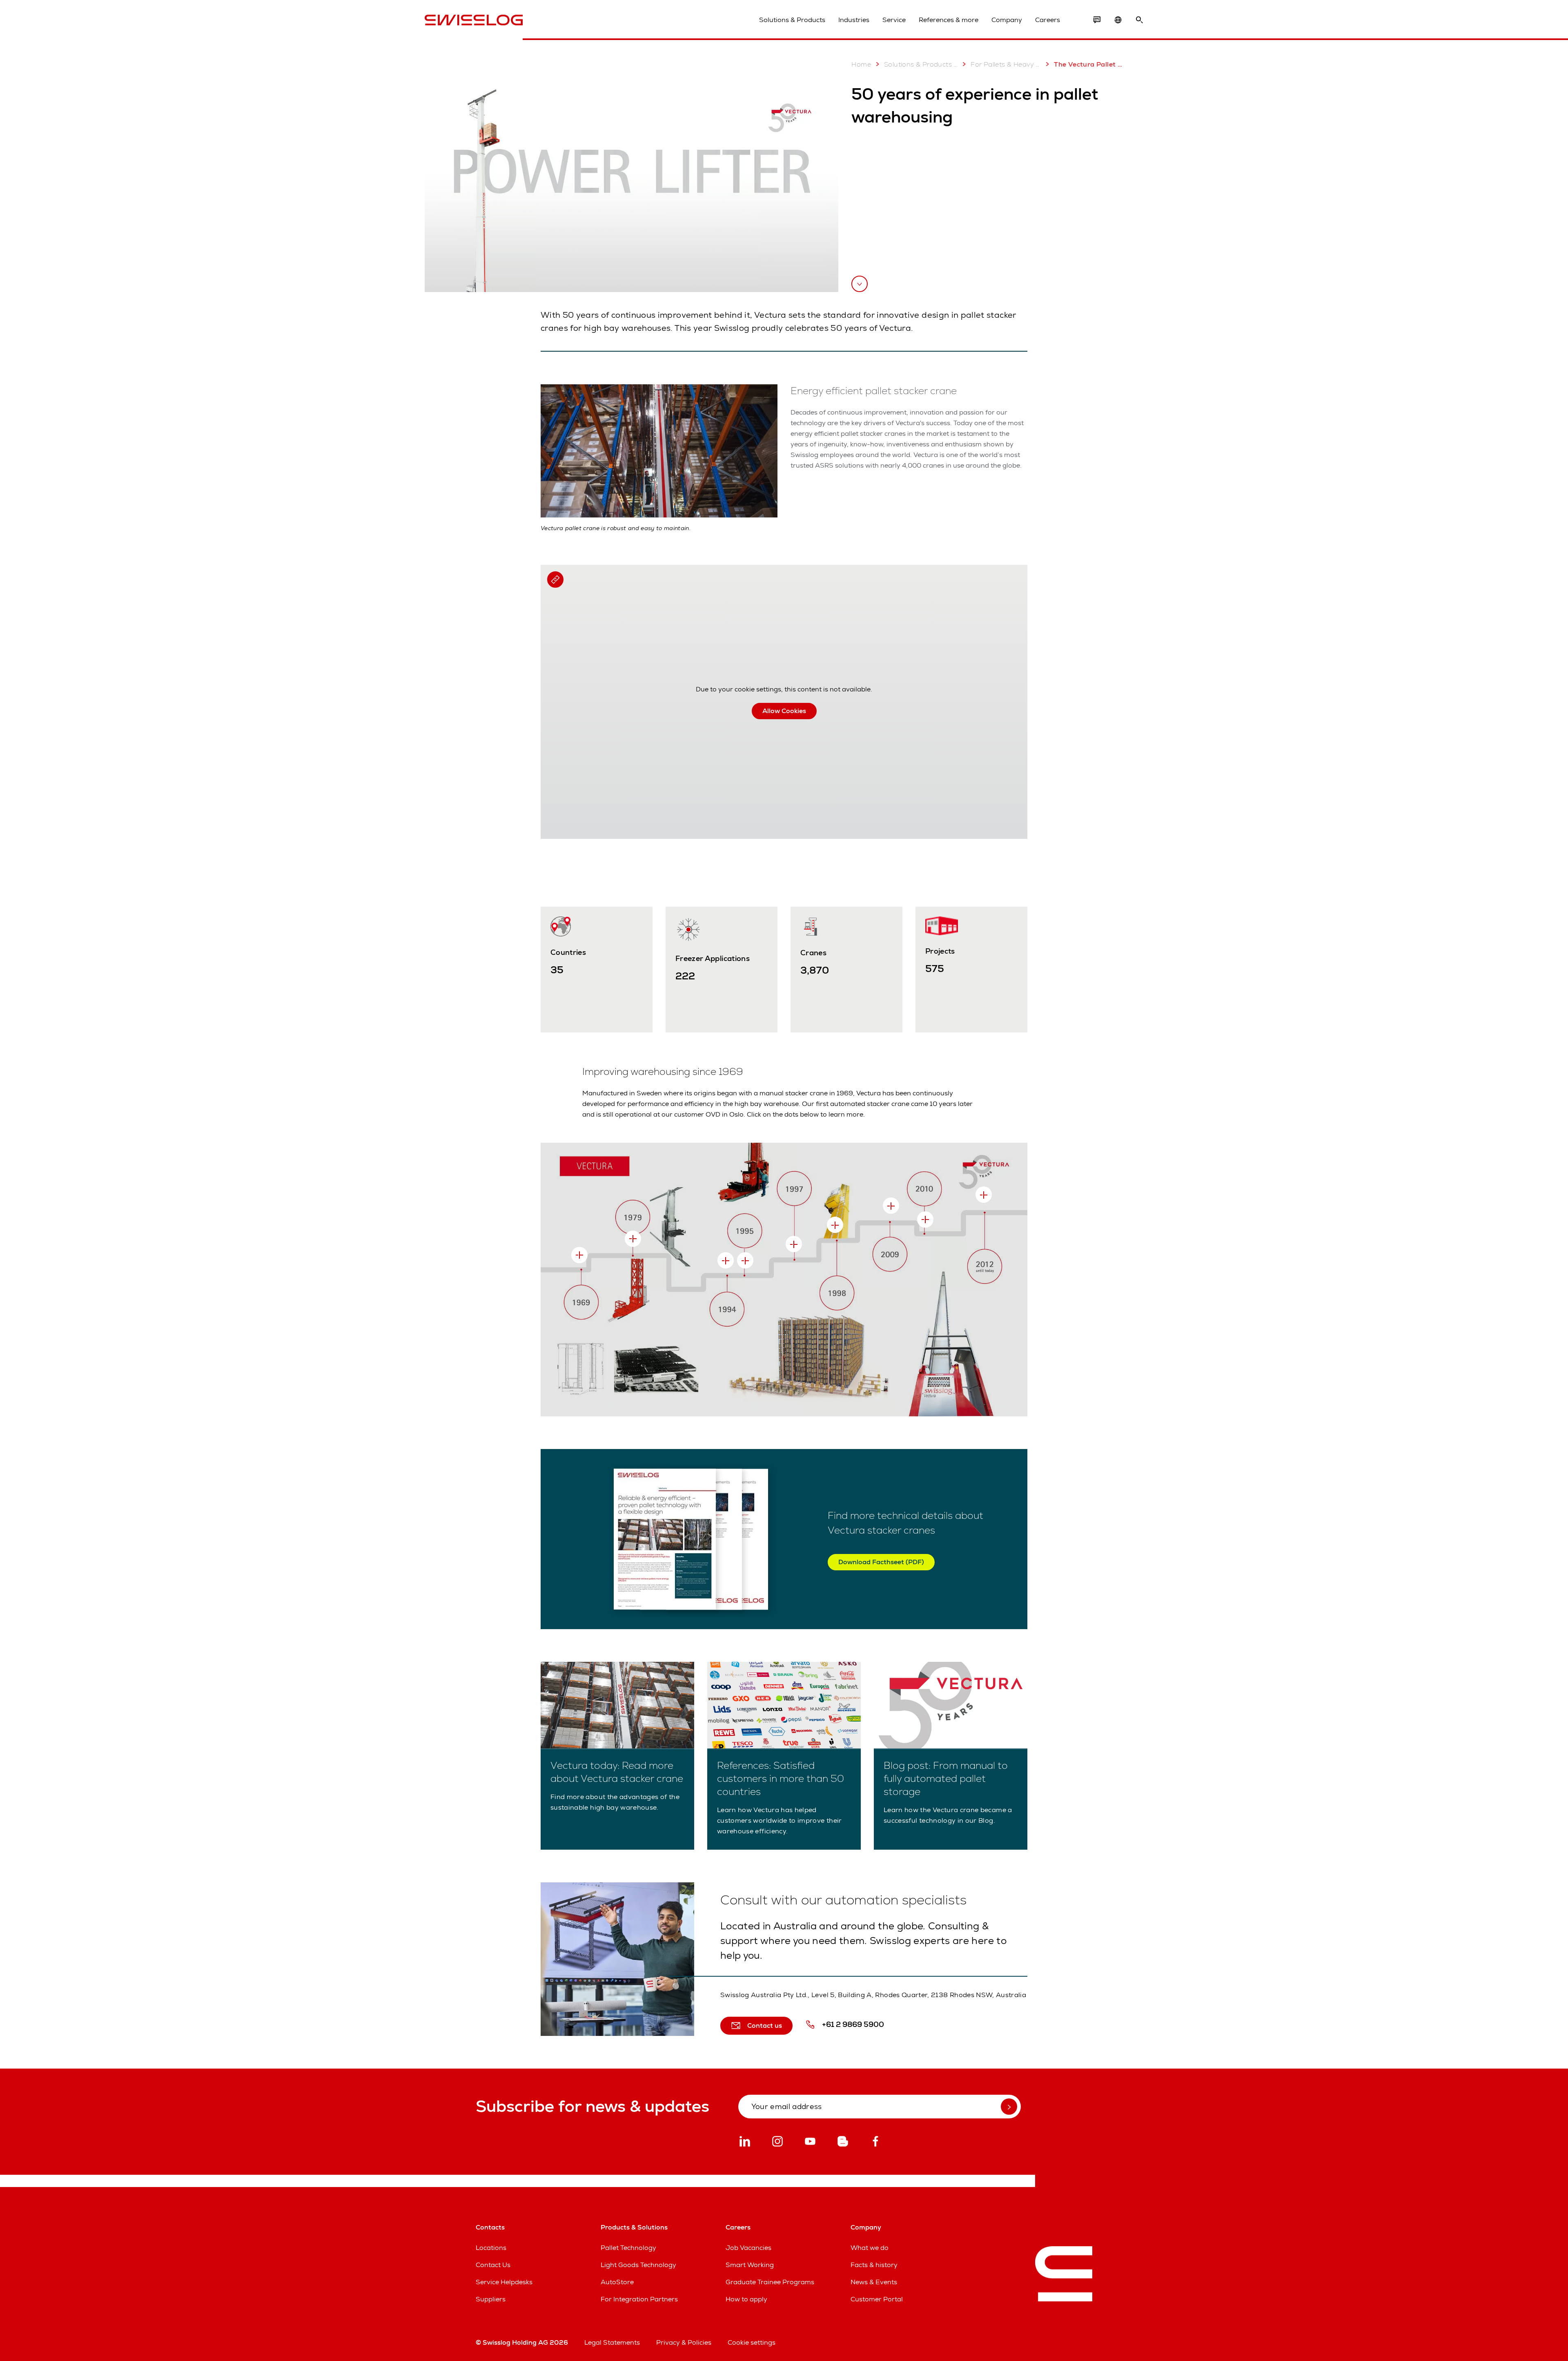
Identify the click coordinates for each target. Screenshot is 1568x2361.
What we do (870, 2248)
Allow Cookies (784, 711)
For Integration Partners (639, 2299)
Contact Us (493, 2265)
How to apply (746, 2299)
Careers (1048, 20)
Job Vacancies (748, 2248)
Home (861, 64)
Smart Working (750, 2265)
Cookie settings (752, 2342)
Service (894, 20)
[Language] (1118, 20)
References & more (949, 20)
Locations (491, 2248)
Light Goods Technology (638, 2265)
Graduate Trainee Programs (770, 2282)
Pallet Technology (628, 2248)
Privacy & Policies (684, 2342)
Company (1007, 20)
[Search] (1139, 20)
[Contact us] (1097, 20)
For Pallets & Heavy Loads (1006, 64)
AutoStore (617, 2282)
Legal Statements (612, 2342)
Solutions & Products (792, 20)
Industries (854, 20)
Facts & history (874, 2265)
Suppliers (491, 2299)
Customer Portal (877, 2299)
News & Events (874, 2282)
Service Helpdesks (504, 2282)
